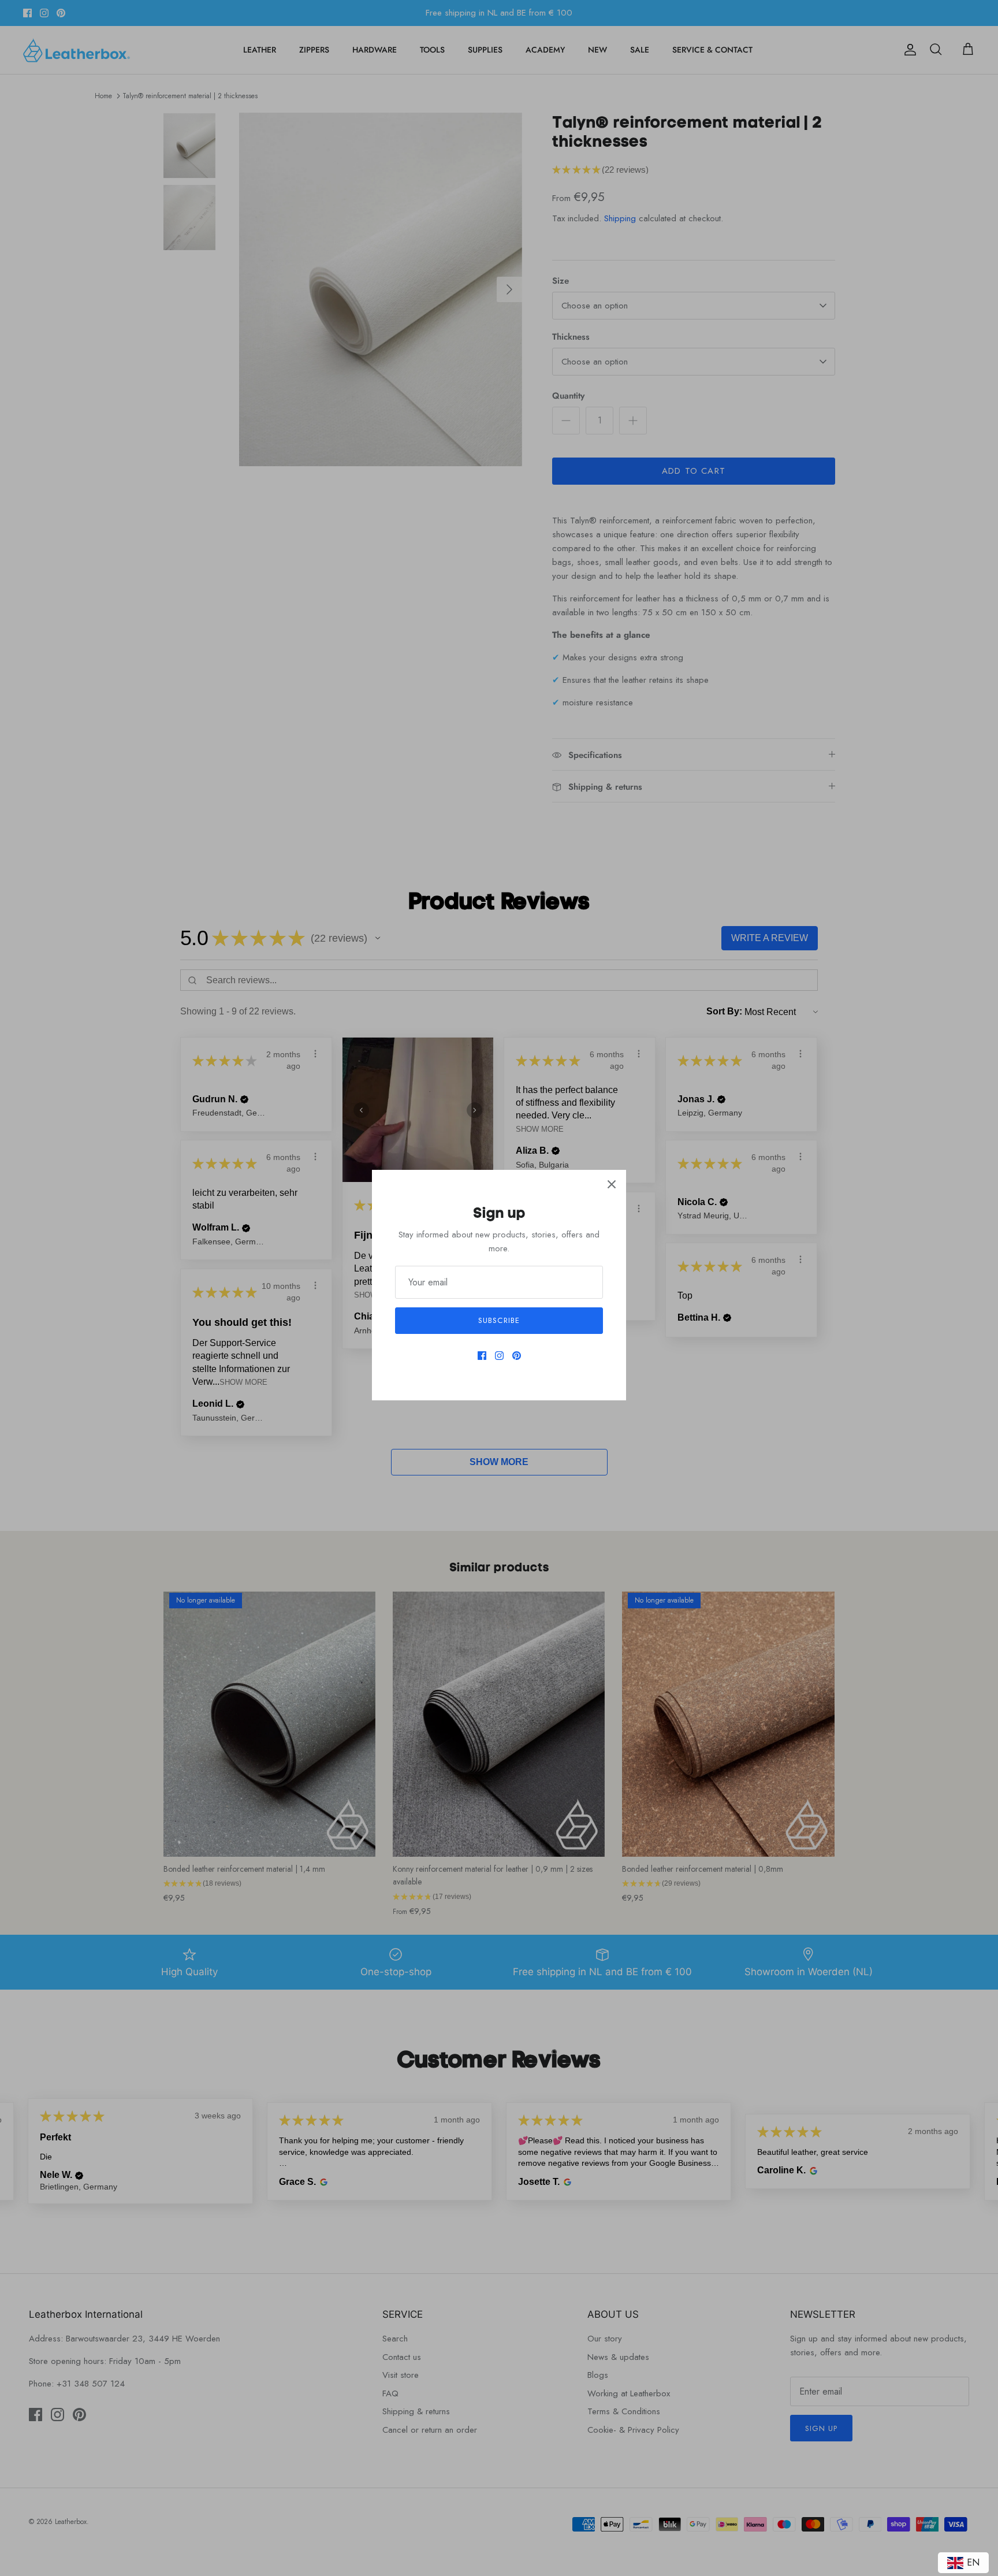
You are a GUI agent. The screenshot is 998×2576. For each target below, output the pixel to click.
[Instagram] (499, 1356)
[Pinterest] (517, 1356)
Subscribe (499, 1320)
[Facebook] (482, 1356)
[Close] (612, 1184)
